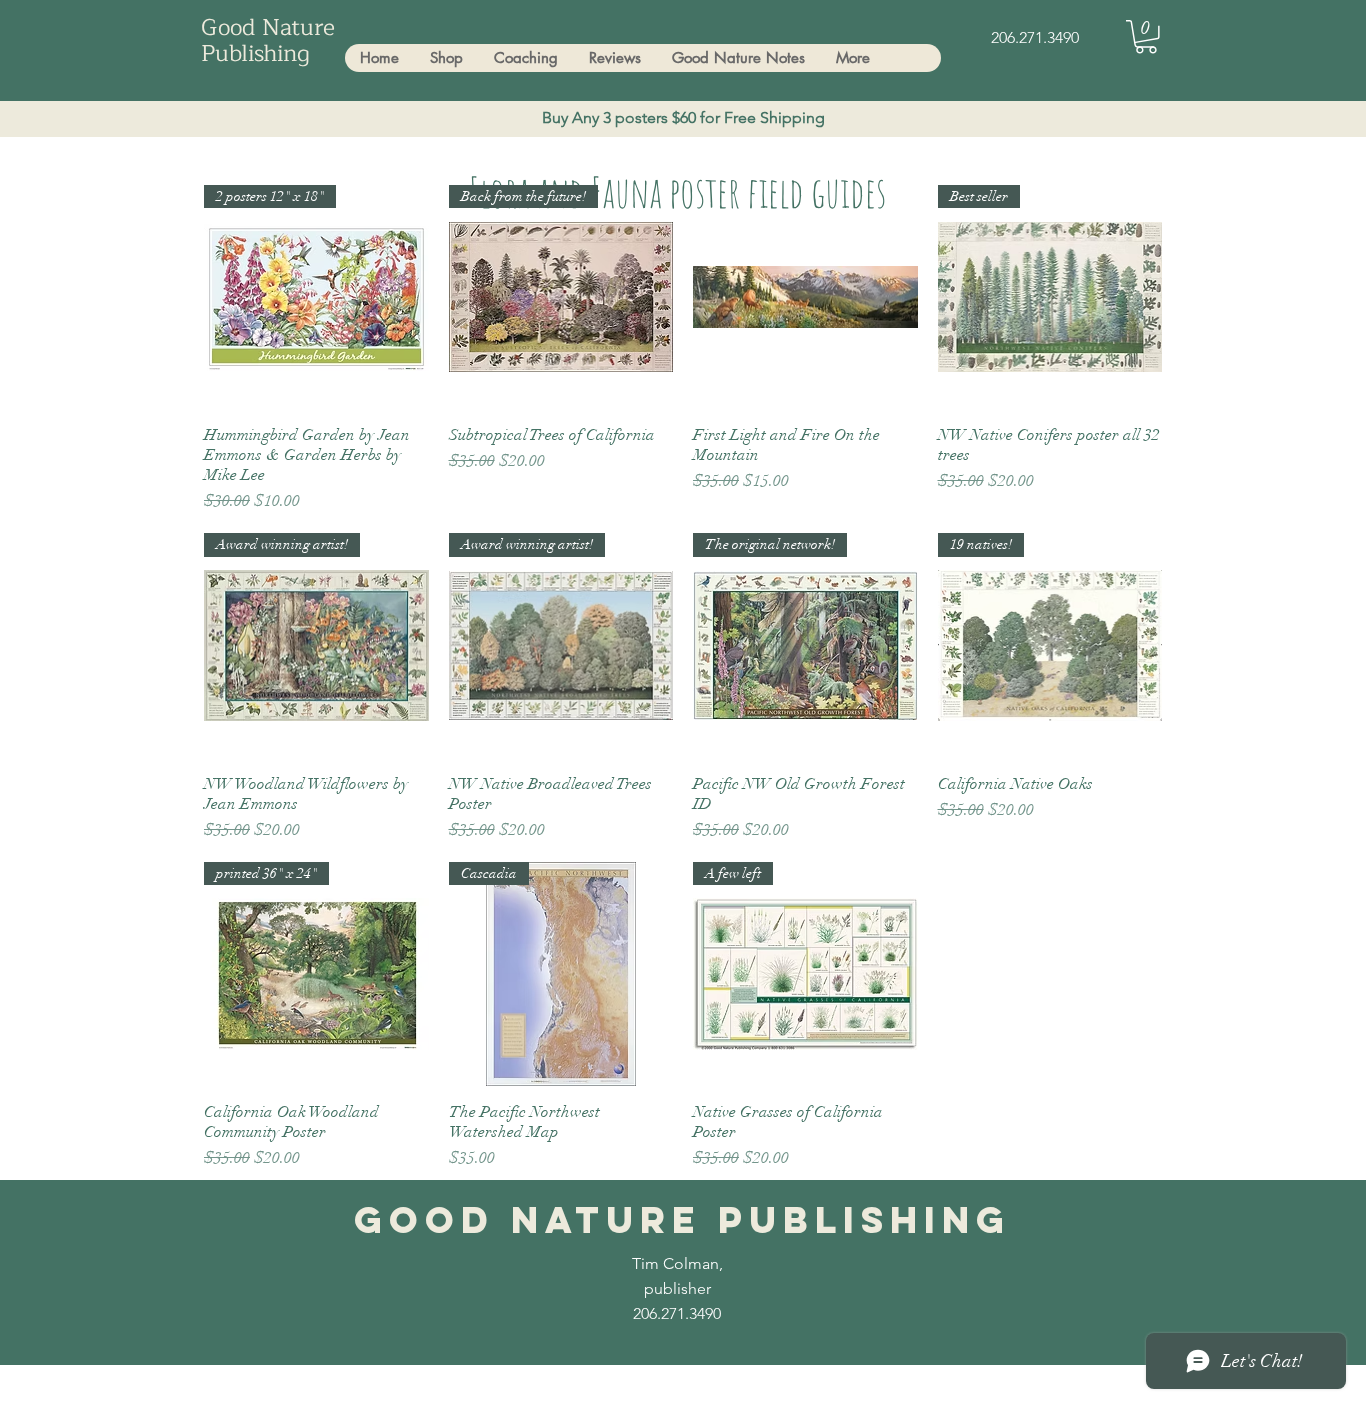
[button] (1146, 37)
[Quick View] (805, 297)
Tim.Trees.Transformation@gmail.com (448, 1391)
